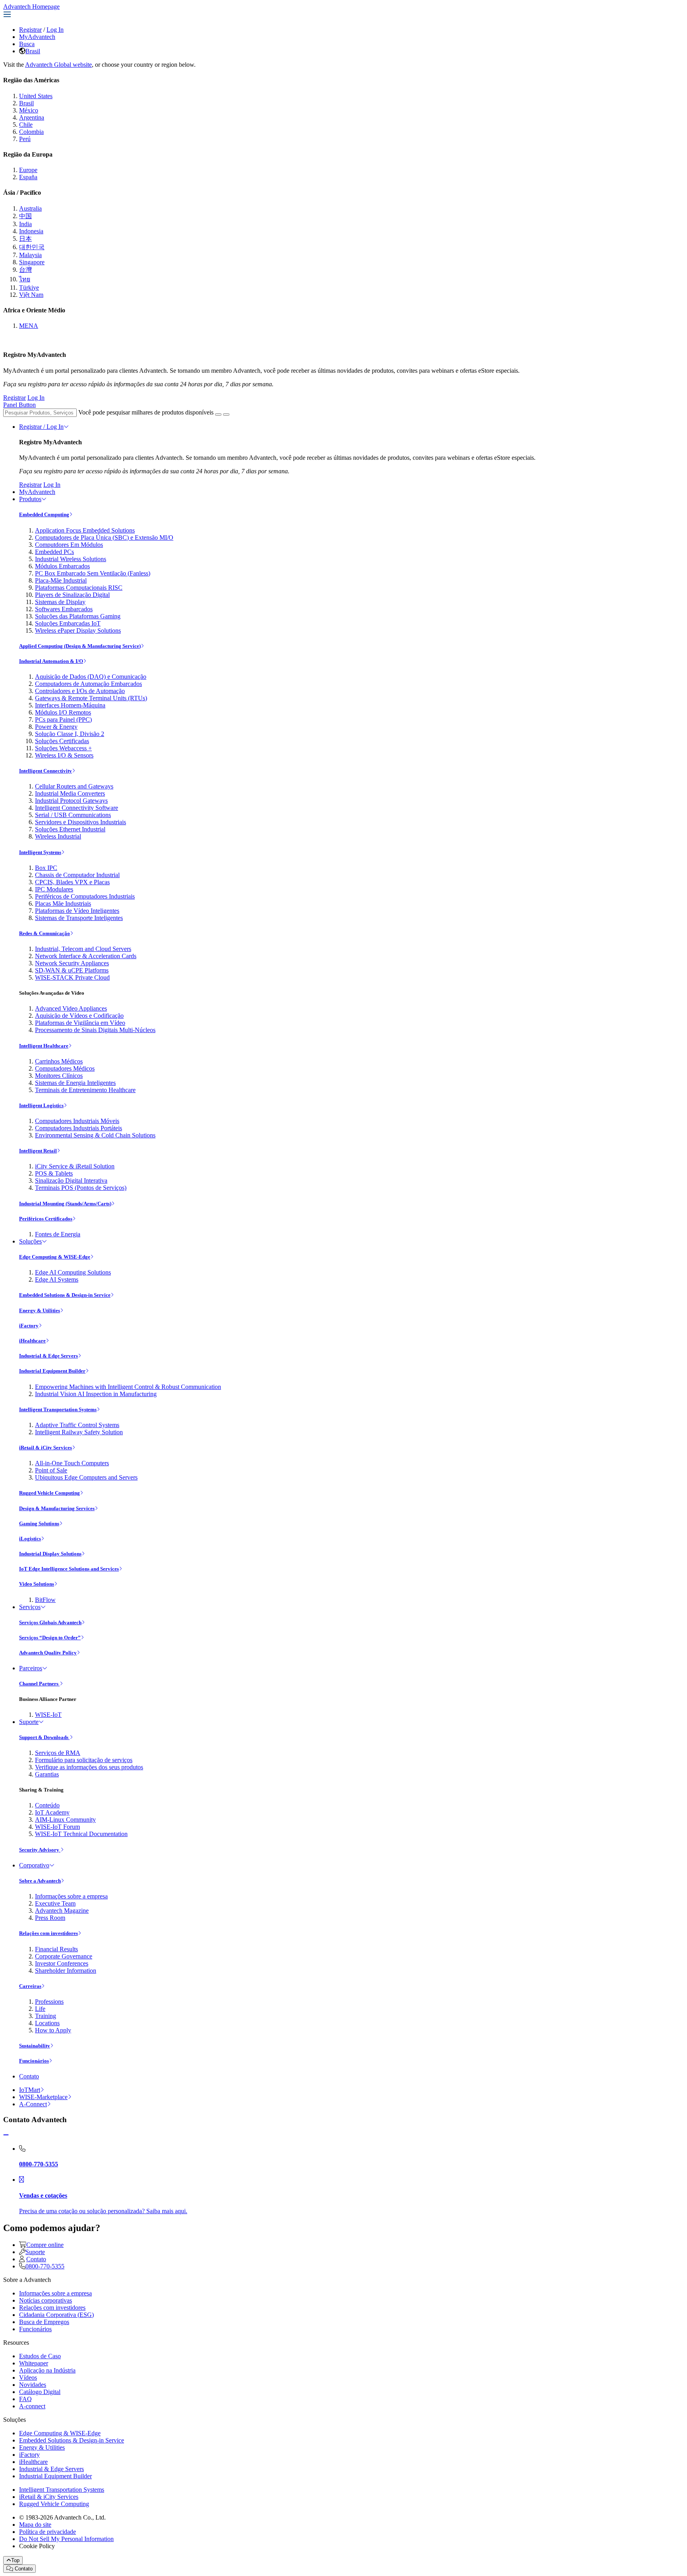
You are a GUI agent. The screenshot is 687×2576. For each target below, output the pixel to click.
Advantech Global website (58, 65)
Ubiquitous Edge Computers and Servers (86, 1477)
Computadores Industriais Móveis (77, 1121)
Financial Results (56, 1949)
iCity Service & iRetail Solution (75, 1166)
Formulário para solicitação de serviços (84, 1760)
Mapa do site (35, 2525)
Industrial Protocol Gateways (71, 801)
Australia (30, 208)
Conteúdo (47, 1805)
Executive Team (55, 1903)
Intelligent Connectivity (46, 771)
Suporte (29, 1722)
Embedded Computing (44, 514)
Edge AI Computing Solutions (73, 1272)
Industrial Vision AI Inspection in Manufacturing (96, 1394)
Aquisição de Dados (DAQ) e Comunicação (91, 677)
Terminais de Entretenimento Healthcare (85, 1090)
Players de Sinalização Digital (72, 595)
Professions (49, 2002)
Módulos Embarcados (62, 566)
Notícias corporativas (46, 2300)
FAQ (25, 2399)
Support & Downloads (44, 1737)
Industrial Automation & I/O (51, 661)
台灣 (25, 270)
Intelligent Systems (40, 852)
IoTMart (30, 2090)
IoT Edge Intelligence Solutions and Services (69, 1569)
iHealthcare (32, 1341)
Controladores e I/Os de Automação (80, 691)
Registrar (30, 30)
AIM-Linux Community (65, 1820)
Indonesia (31, 231)
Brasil (33, 51)
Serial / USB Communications (73, 815)
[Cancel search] (226, 414)
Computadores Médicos (65, 1068)
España (28, 177)
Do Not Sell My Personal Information (66, 2539)
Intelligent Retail (38, 1151)
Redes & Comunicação (45, 933)
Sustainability (35, 2046)
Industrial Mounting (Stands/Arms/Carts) (65, 1204)
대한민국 (32, 247)
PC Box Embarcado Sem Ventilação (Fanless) (93, 573)
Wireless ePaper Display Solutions (78, 630)
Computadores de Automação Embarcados (88, 684)
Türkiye (29, 288)
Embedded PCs (54, 552)
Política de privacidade (48, 2532)
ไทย (25, 279)
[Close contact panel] (6, 2135)
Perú (25, 139)
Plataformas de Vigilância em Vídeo (80, 1023)
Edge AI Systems (57, 1279)
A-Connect (33, 2104)
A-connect (32, 2406)
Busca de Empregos (44, 2322)
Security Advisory (40, 1850)
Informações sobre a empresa (71, 1896)
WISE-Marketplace (43, 2097)
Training (46, 2016)
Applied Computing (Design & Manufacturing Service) (80, 646)
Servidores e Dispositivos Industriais (81, 822)
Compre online (45, 2245)
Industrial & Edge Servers (49, 1356)
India (25, 224)
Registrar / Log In (41, 427)
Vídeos (28, 2377)
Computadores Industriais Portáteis (79, 1128)
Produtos (30, 499)
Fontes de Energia (58, 1234)
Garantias (47, 1774)
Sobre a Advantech (40, 1881)
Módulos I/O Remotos (63, 712)
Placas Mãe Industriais (63, 904)
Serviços (30, 1607)
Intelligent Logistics (41, 1105)
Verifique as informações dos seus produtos (89, 1767)
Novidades (33, 2385)
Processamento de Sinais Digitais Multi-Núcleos (95, 1030)
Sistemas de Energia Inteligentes (75, 1083)
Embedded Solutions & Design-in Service (65, 1295)
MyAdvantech (37, 37)
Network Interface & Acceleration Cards (86, 956)
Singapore (32, 262)
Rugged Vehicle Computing (49, 1493)
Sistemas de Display (60, 602)
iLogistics (30, 1539)
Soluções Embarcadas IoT (68, 623)
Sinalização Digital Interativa (71, 1181)
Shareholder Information (66, 1971)
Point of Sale (51, 1470)
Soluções (30, 1241)
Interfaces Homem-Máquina (70, 705)
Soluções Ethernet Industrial (70, 829)
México (29, 110)
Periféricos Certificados (46, 1219)
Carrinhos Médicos (59, 1061)
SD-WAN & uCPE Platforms (72, 970)
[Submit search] (218, 414)
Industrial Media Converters (70, 793)
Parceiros (31, 1668)
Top (15, 2560)
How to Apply (53, 2030)
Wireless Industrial (58, 836)
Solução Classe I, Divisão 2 (70, 734)
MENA (29, 326)
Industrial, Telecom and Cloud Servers (83, 949)
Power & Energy (56, 727)
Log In (55, 30)
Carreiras (30, 1986)
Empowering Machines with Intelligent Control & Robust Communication (128, 1387)
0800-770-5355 (45, 2266)
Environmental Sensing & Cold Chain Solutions (95, 1135)
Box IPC (46, 868)
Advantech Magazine (62, 1911)
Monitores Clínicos (59, 1076)
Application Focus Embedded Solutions (85, 530)
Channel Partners (39, 1684)
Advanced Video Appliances (71, 1008)
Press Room (50, 1918)
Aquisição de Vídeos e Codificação (79, 1016)
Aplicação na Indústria (47, 2370)
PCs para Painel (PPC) (63, 720)
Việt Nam (31, 295)
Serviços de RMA (58, 1753)
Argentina (32, 117)
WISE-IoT (48, 1715)
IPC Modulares (54, 889)
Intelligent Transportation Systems (58, 1409)
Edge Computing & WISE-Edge (55, 1257)
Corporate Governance (64, 1956)
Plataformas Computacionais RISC (79, 588)
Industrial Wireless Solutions (71, 559)
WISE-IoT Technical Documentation (81, 1834)
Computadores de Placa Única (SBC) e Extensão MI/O (104, 537)
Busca (27, 44)
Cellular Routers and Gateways (74, 786)
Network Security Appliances (72, 963)
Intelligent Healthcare (44, 1046)
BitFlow (45, 1600)
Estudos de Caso (40, 2356)
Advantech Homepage (31, 7)
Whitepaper (34, 2363)
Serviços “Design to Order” (50, 1638)
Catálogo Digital (40, 2392)
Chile (26, 125)
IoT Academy (52, 1812)
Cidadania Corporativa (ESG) (56, 2315)
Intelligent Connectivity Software (77, 808)
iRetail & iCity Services (46, 1448)
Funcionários (34, 2061)
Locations (47, 2023)
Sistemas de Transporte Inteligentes (79, 918)
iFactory (29, 1326)
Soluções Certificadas (62, 741)
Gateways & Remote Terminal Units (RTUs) (91, 698)
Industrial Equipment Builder (52, 1371)
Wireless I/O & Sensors (64, 755)
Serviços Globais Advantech (50, 1622)
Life (40, 2009)
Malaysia (30, 255)
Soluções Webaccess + (63, 748)
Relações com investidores (49, 1933)
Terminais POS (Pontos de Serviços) (81, 1188)
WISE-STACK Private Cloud (72, 977)
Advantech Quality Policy (48, 1653)
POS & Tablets (54, 1173)
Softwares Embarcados (64, 609)
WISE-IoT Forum (57, 1827)
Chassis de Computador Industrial (77, 875)
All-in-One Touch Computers (72, 1463)
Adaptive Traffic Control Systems (77, 1425)
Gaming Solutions (39, 1523)
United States (36, 96)
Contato (29, 2076)
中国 (25, 216)
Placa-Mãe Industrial (61, 580)
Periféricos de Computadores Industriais (85, 896)
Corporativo (34, 1865)
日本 (25, 239)
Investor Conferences (62, 1963)
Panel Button (19, 405)
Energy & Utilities (40, 1310)
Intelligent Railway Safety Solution (79, 1432)
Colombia (31, 132)
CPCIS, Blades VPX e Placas (72, 882)
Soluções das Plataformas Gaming (78, 616)
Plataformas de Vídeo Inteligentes (77, 911)
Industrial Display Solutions (50, 1554)
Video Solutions (37, 1584)
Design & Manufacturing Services (57, 1508)
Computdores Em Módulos (69, 545)
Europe (28, 170)
